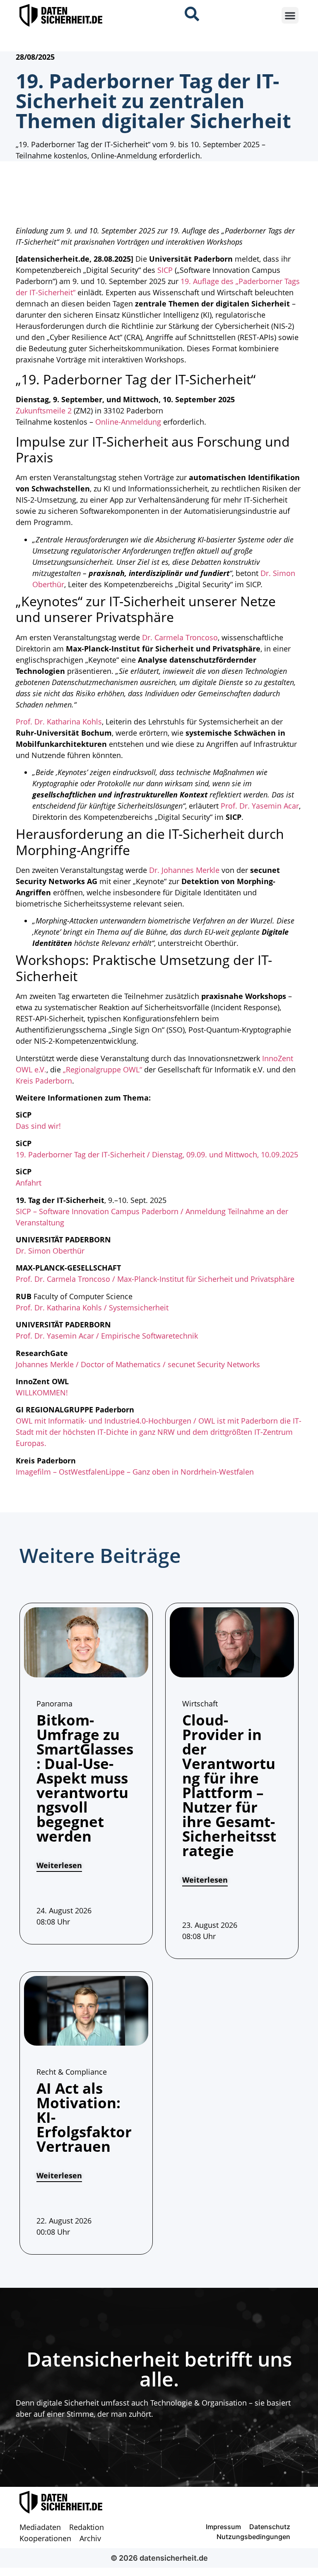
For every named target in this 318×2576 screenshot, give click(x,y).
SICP (165, 270)
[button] (290, 16)
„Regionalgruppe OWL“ (102, 1069)
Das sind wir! (38, 1126)
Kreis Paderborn (44, 1081)
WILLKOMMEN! (42, 1392)
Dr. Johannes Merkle (184, 870)
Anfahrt (29, 1183)
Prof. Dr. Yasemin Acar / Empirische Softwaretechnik (107, 1336)
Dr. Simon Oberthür (50, 1251)
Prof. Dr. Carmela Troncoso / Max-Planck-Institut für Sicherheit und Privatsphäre (155, 1279)
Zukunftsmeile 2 (44, 411)
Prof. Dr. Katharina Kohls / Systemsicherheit (92, 1307)
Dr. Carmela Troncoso (180, 637)
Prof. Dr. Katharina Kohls (59, 722)
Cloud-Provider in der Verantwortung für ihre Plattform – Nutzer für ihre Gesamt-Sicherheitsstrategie (229, 1785)
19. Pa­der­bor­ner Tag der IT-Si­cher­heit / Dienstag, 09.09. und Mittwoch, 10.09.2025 (157, 1154)
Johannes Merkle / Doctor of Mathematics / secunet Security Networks (138, 1364)
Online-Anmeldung (128, 422)
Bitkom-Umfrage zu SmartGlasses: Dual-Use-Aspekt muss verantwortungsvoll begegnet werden (85, 1778)
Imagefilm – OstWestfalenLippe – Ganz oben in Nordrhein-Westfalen (135, 1472)
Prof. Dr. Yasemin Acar (260, 806)
